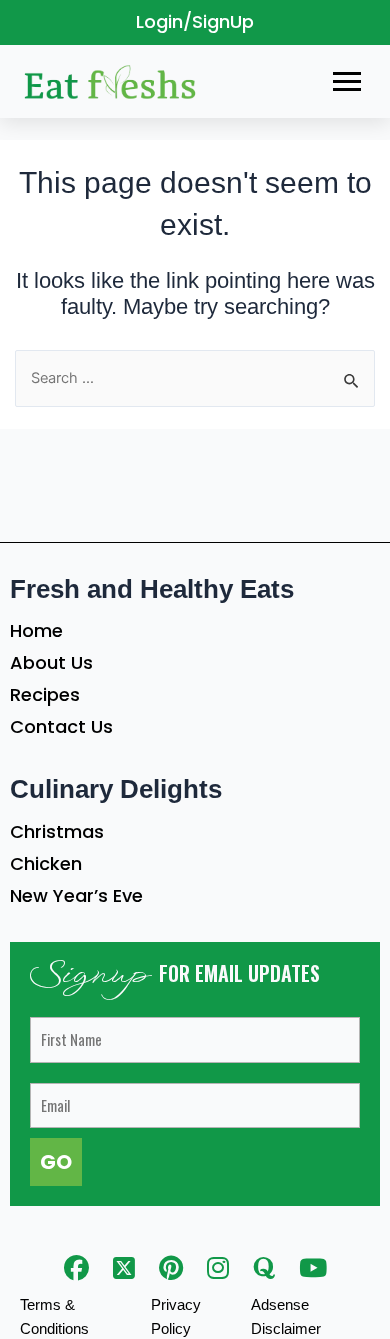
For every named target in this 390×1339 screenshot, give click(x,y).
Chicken (46, 863)
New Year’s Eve (76, 895)
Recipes (45, 694)
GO (56, 1162)
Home (36, 630)
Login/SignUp (195, 21)
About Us (51, 662)
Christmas (57, 831)
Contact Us (61, 726)
